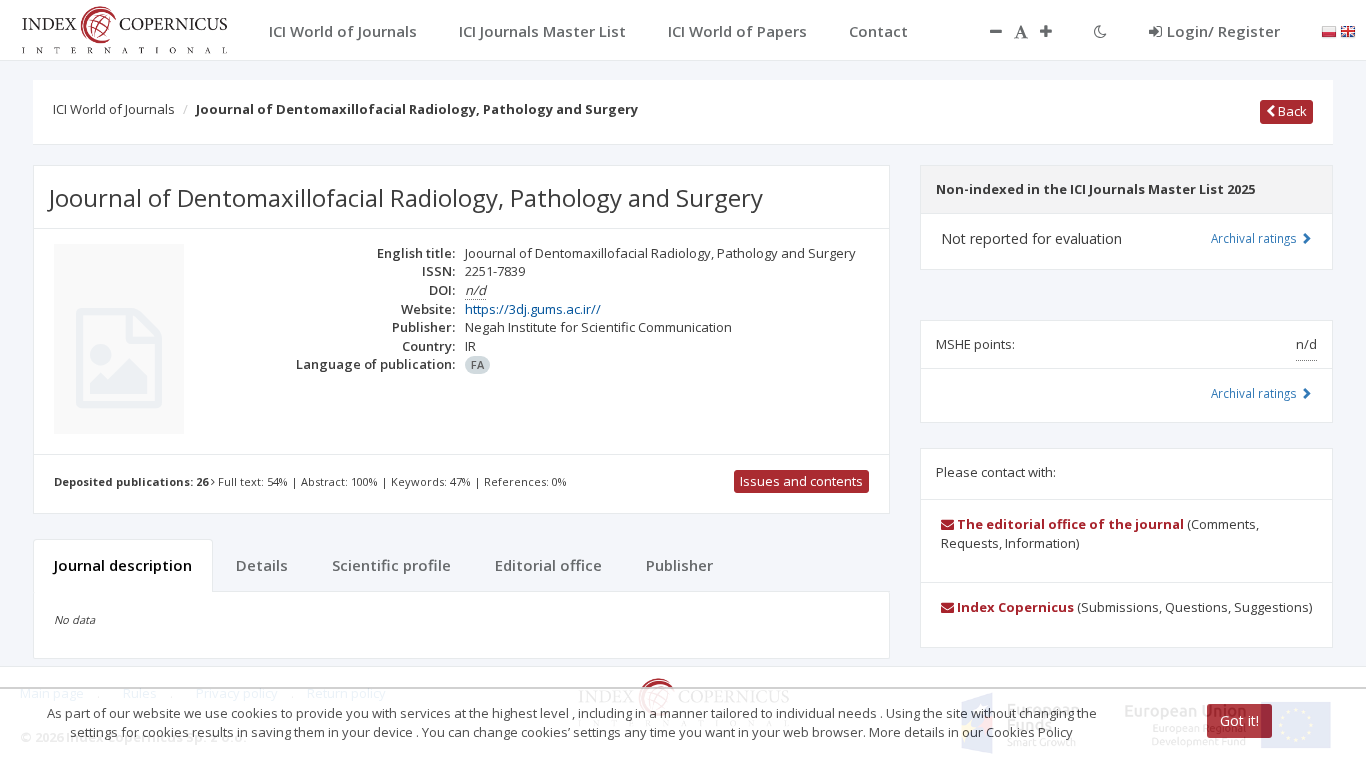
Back (1291, 111)
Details (262, 565)
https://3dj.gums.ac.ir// (533, 309)
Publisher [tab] (679, 565)
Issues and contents (801, 481)
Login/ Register (1223, 31)
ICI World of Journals (114, 109)
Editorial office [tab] (548, 565)
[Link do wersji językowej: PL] (1329, 30)
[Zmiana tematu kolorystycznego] (1100, 31)
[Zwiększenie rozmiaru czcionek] (1056, 31)
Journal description (123, 565)
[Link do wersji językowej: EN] (1348, 30)
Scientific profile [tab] (391, 565)
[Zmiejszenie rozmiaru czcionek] (986, 31)
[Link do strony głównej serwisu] (124, 28)
